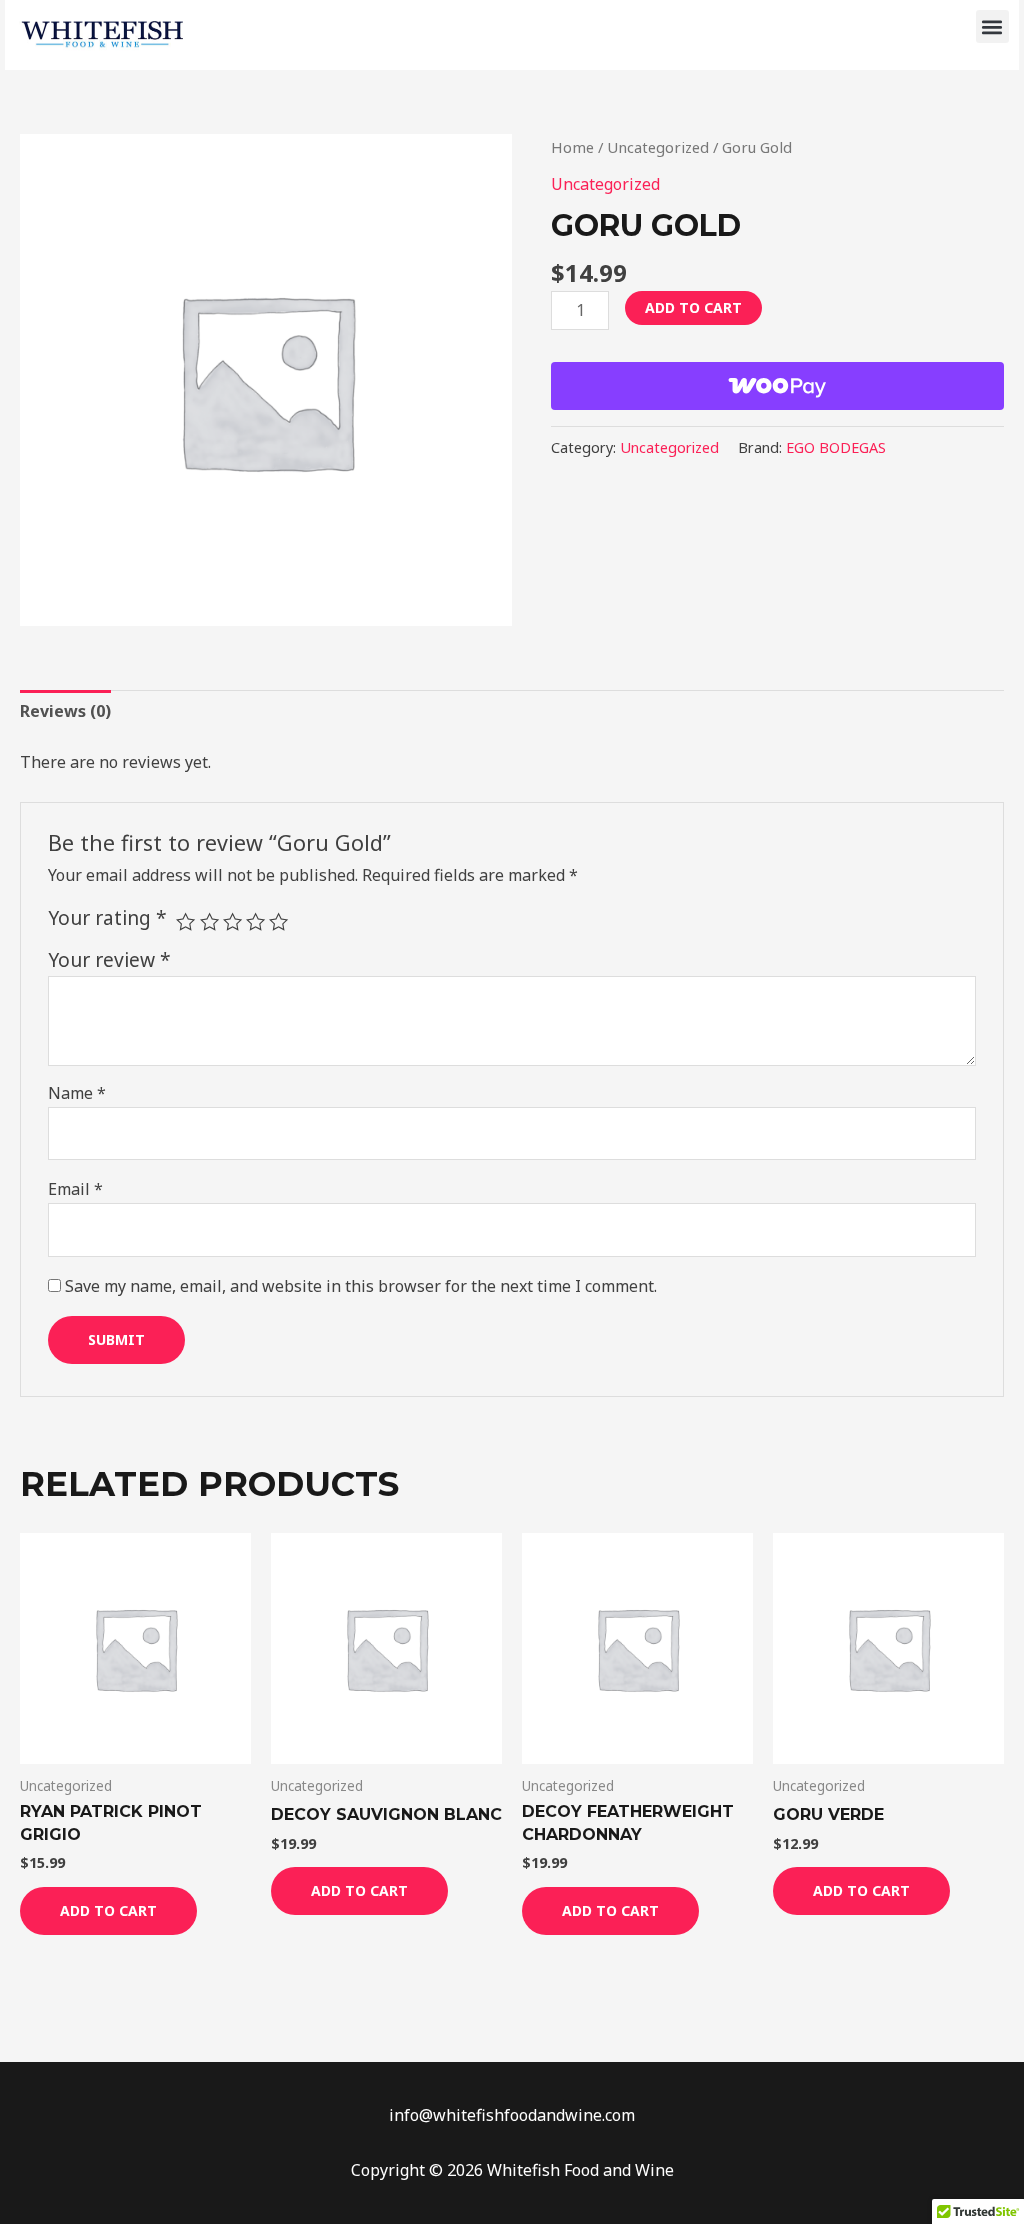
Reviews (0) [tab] (65, 711)
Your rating (107, 917)
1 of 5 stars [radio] (185, 921)
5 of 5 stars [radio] (278, 921)
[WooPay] (777, 386)
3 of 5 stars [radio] (232, 921)
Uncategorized (658, 147)
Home (572, 147)
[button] (992, 26)
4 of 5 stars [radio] (255, 921)
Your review (109, 959)
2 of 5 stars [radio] (209, 921)
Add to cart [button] (108, 1910)
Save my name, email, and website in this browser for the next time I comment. (361, 1286)
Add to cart (693, 307)
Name (77, 1093)
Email (75, 1189)
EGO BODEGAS (836, 447)
